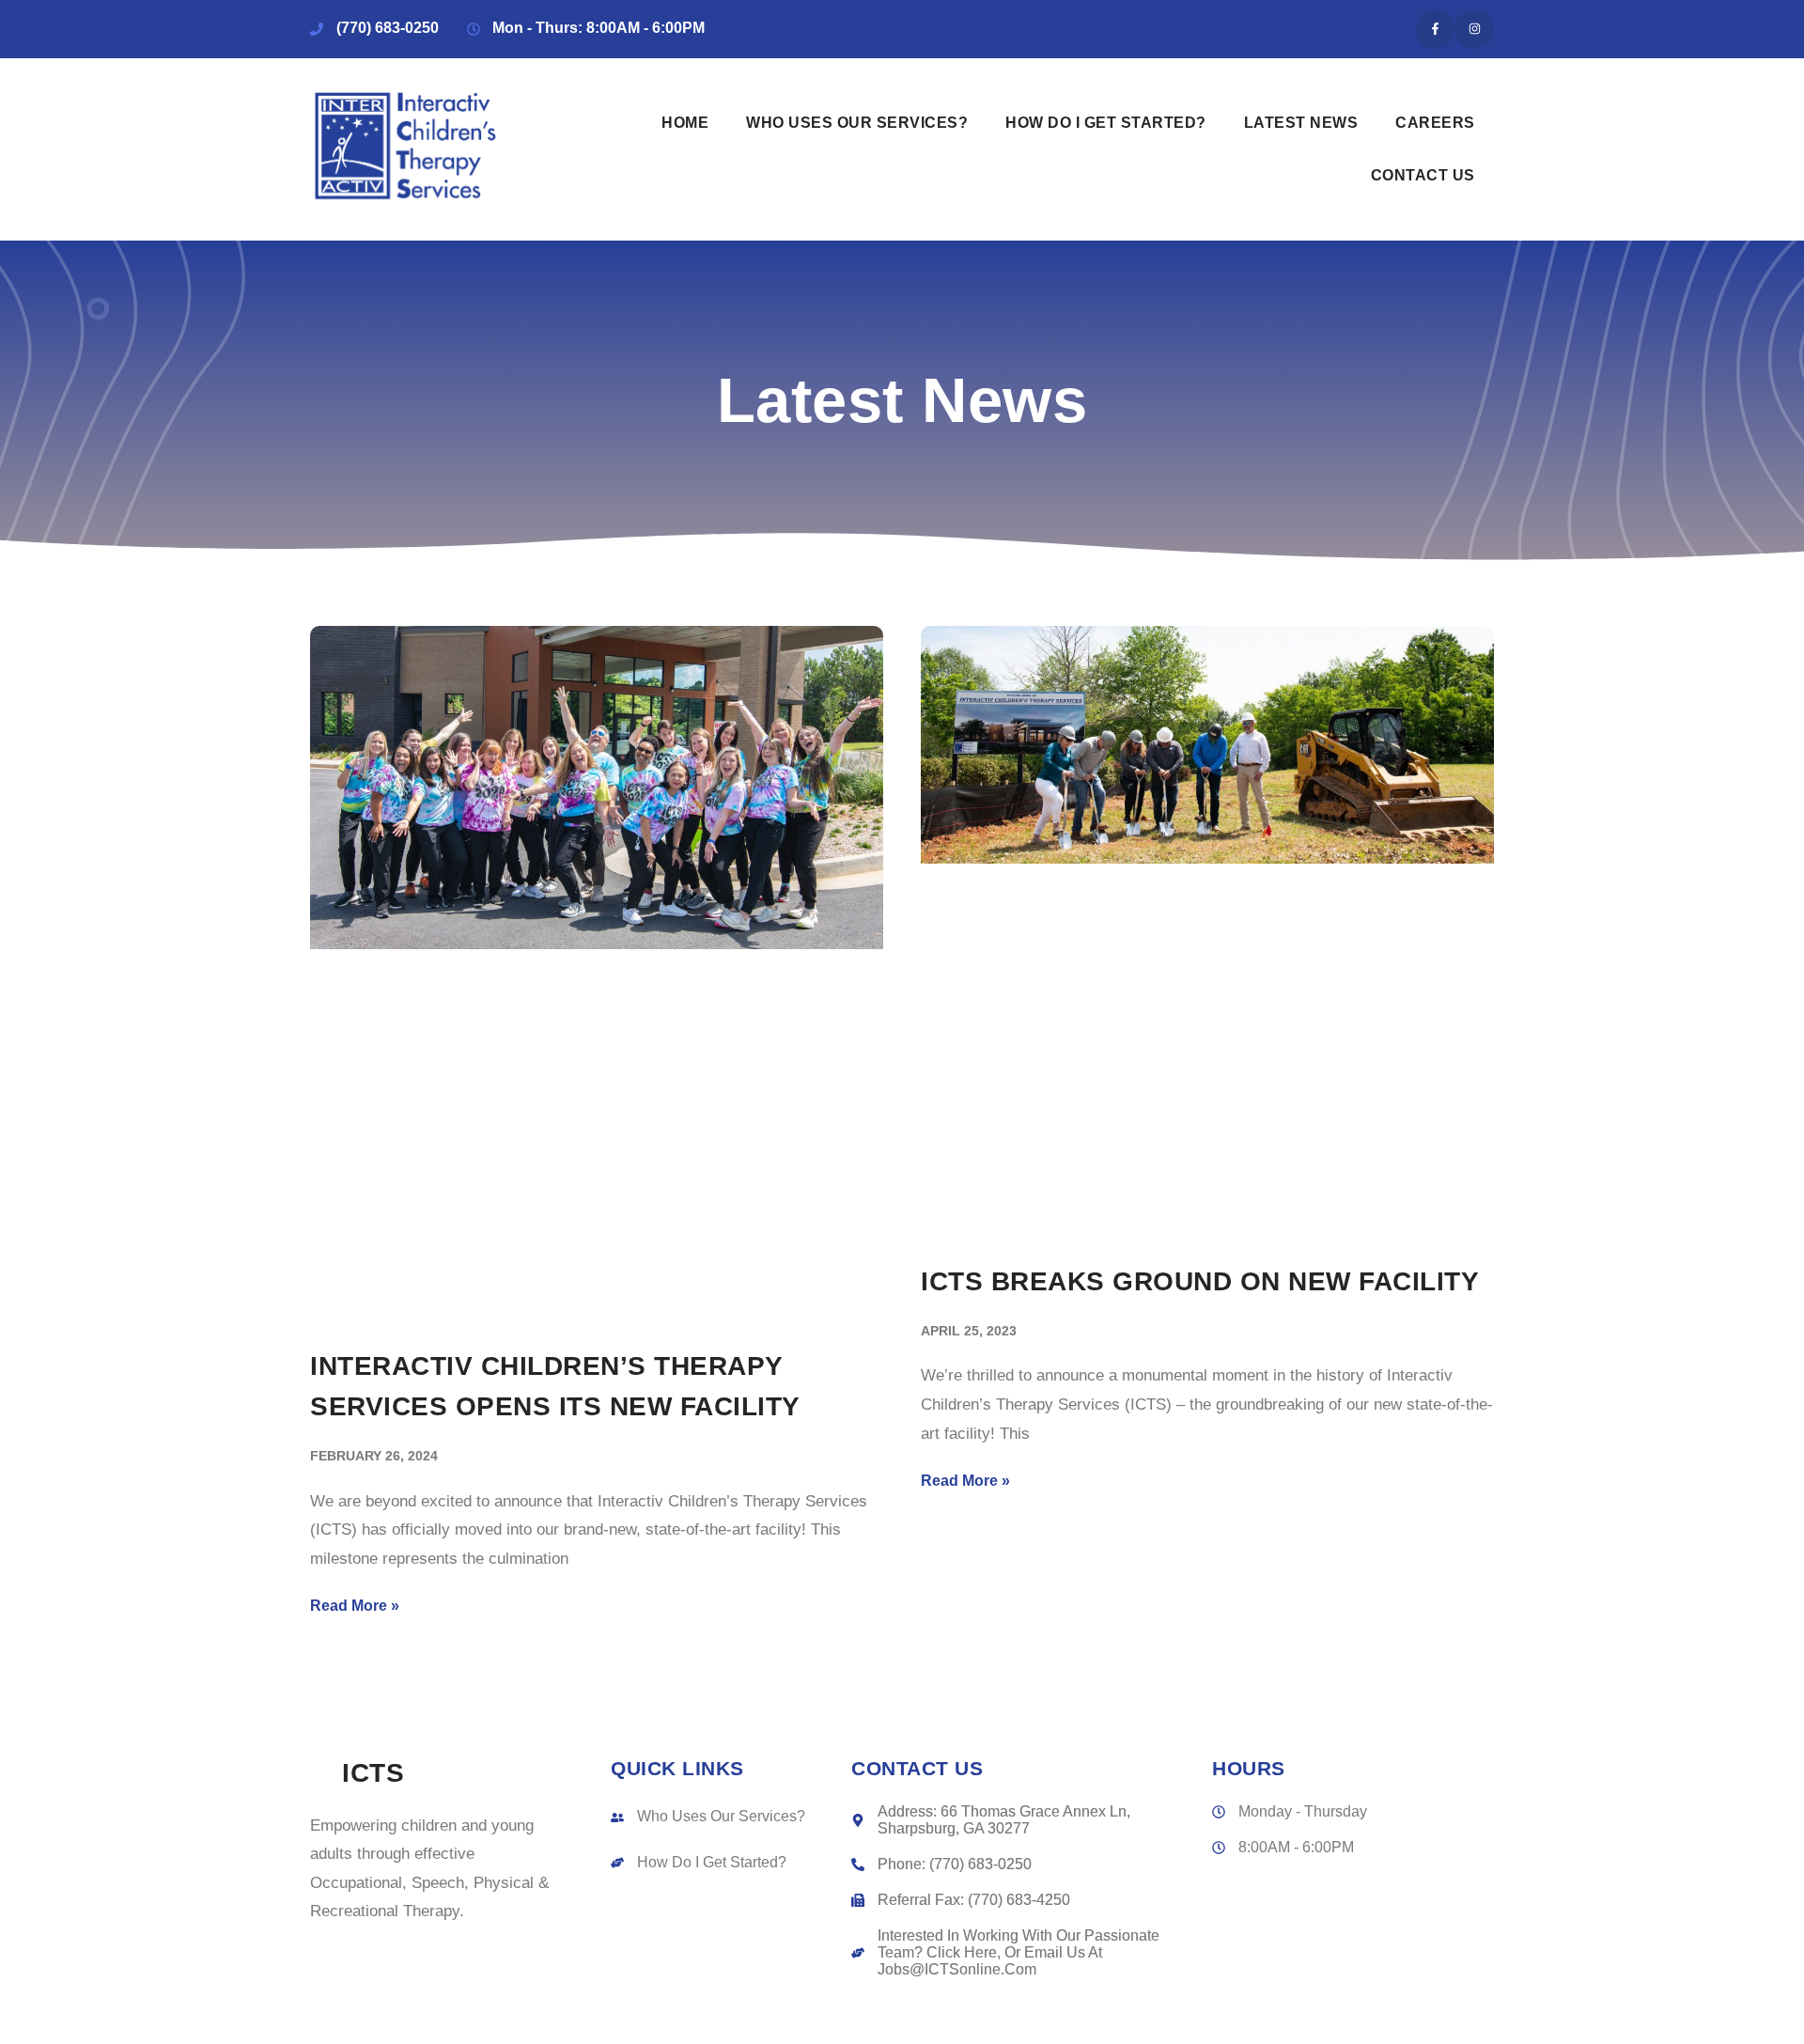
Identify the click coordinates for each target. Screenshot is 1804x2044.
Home (685, 123)
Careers (1435, 123)
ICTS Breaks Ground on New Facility (1200, 1281)
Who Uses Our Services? (857, 123)
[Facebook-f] (1436, 29)
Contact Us (1423, 175)
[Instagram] (1474, 29)
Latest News (1301, 123)
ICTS (373, 1772)
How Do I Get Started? (1106, 123)
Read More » (355, 1606)
